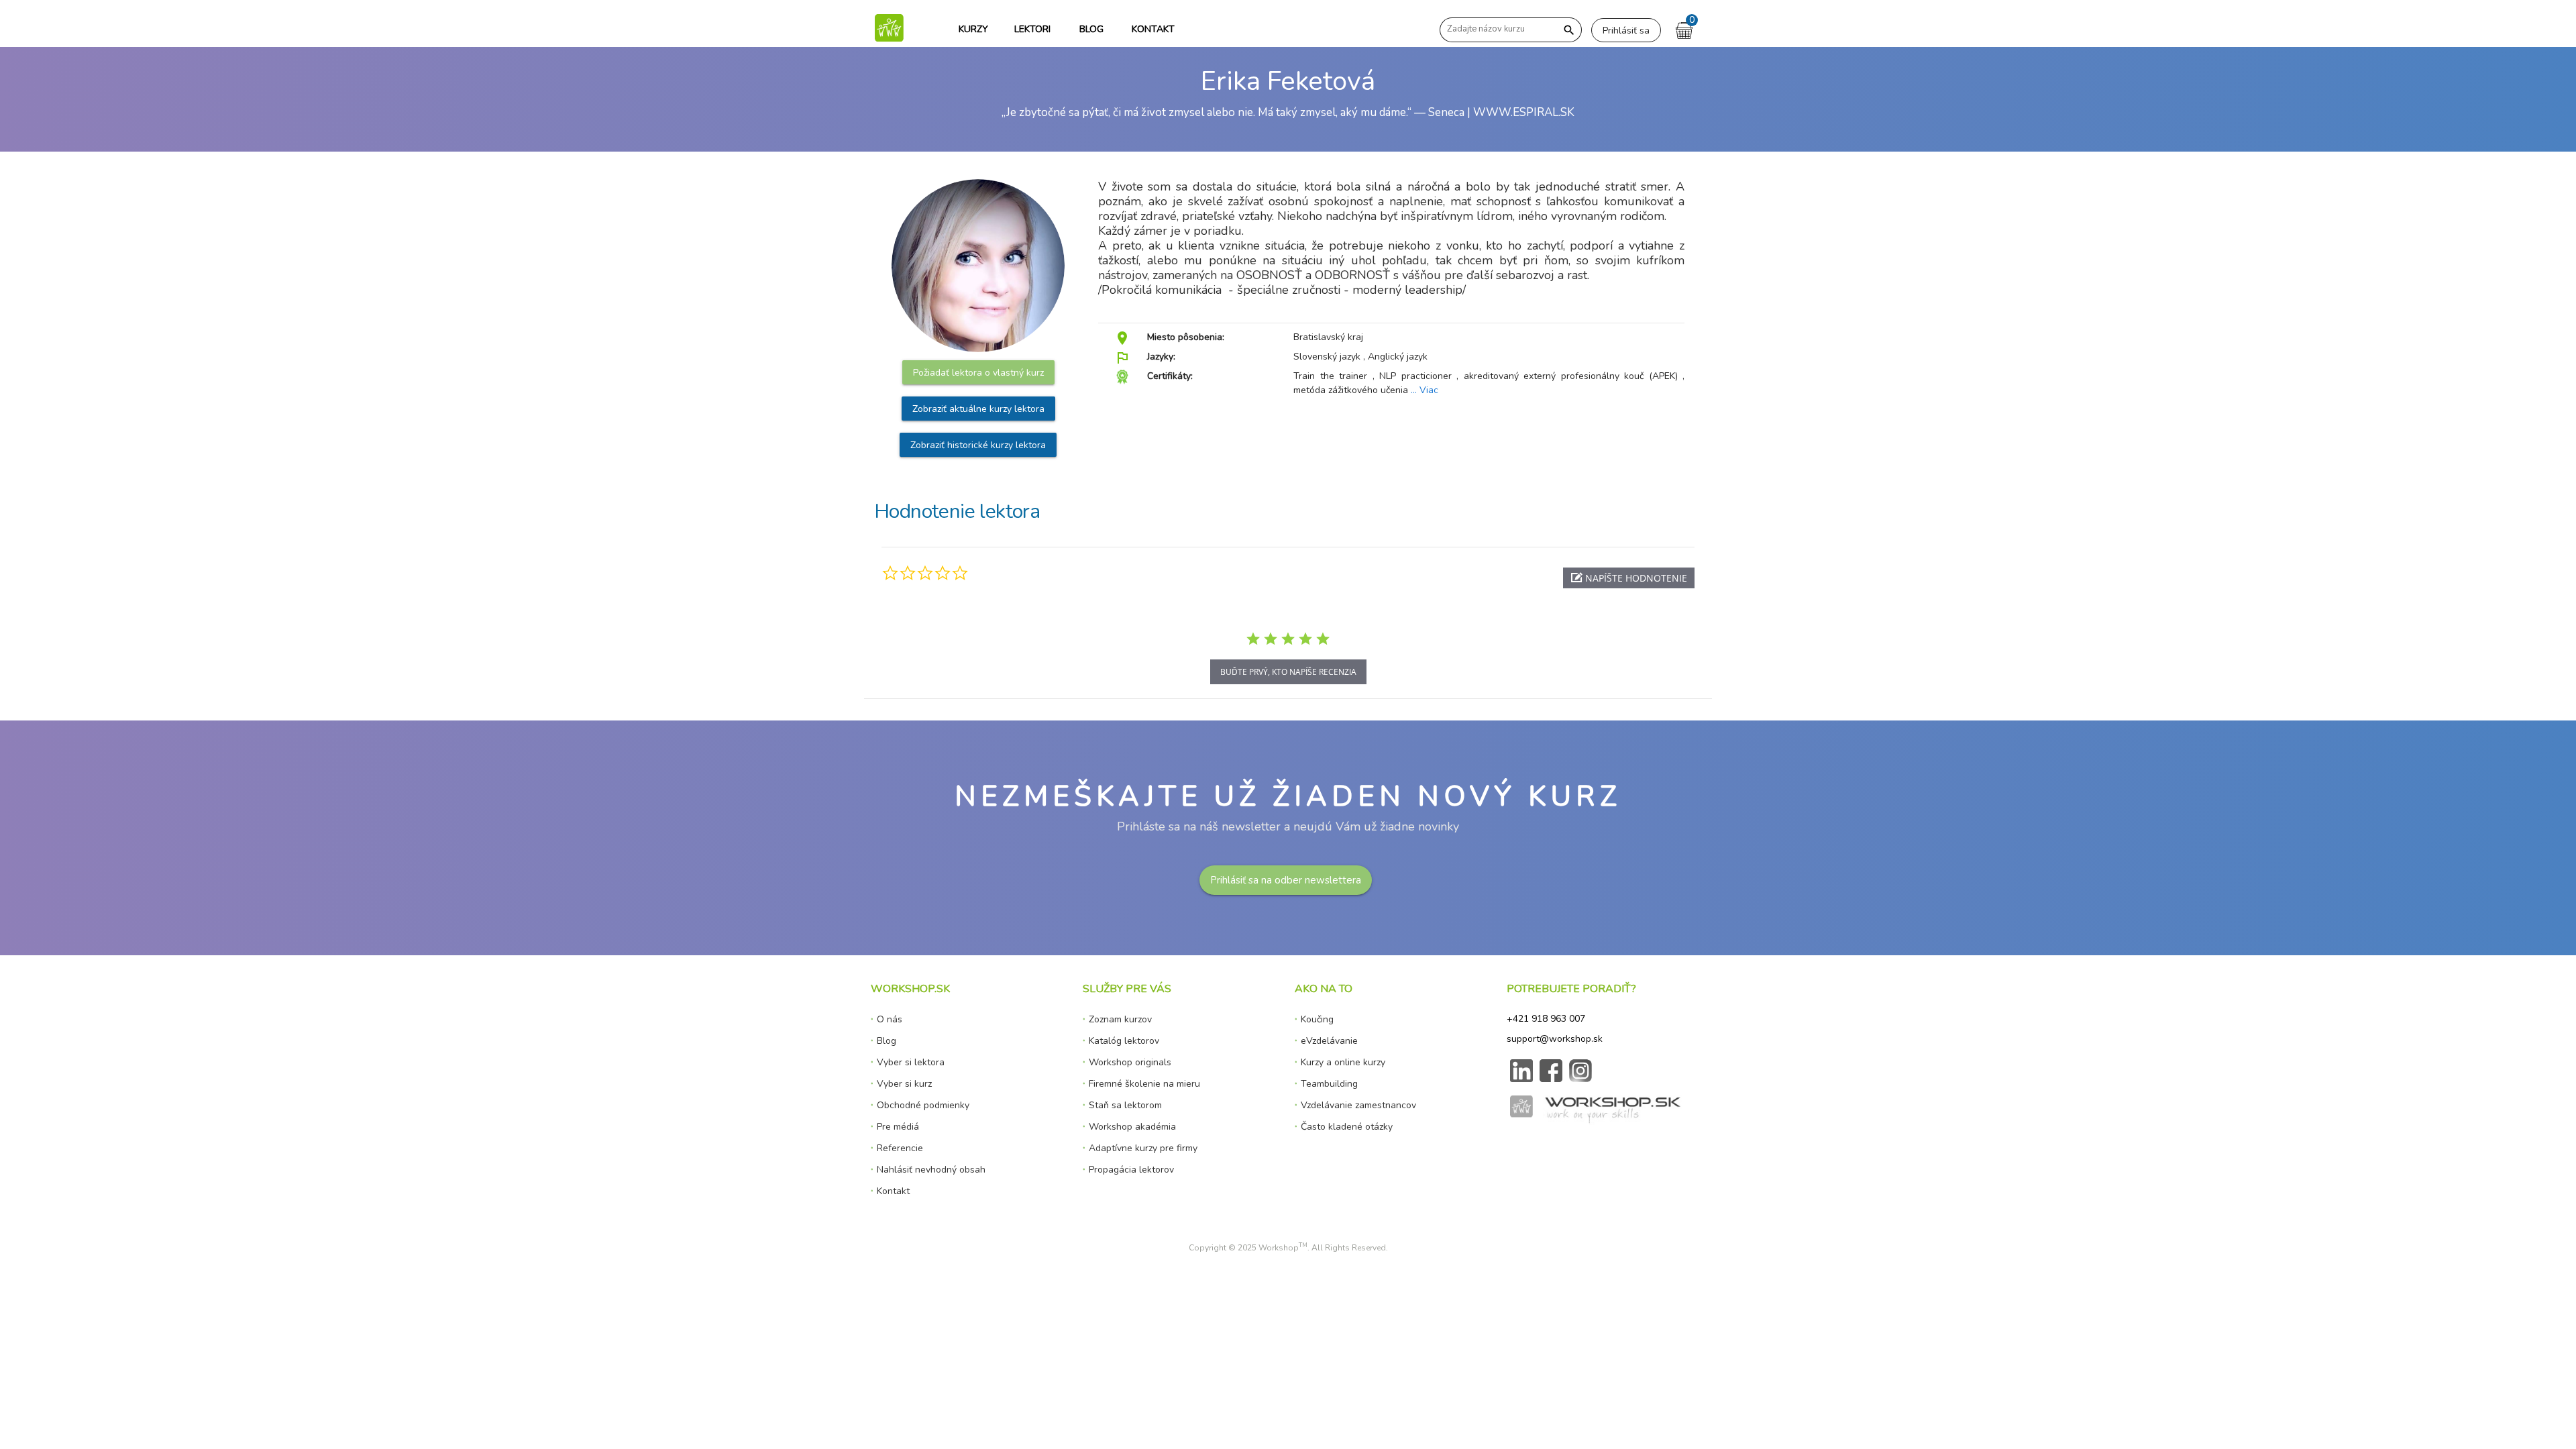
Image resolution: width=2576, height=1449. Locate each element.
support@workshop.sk (1555, 1039)
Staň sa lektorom (1125, 1105)
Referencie (900, 1148)
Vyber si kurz (904, 1084)
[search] (1569, 31)
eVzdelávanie (1329, 1041)
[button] (1629, 578)
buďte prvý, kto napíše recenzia (1288, 672)
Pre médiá (898, 1127)
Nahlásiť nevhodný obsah (931, 1170)
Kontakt (893, 1191)
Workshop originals (1130, 1062)
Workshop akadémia (1132, 1127)
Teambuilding (1329, 1084)
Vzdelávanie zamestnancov (1358, 1105)
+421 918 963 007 (1546, 1019)
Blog (887, 1041)
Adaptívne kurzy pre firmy (1143, 1148)
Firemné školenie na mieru (1144, 1084)
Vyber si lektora (911, 1062)
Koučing (1317, 1019)
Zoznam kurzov (1120, 1019)
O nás (890, 1019)
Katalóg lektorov (1124, 1041)
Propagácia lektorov (1131, 1170)
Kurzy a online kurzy (1343, 1062)
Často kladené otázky (1347, 1127)
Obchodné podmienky (923, 1105)
